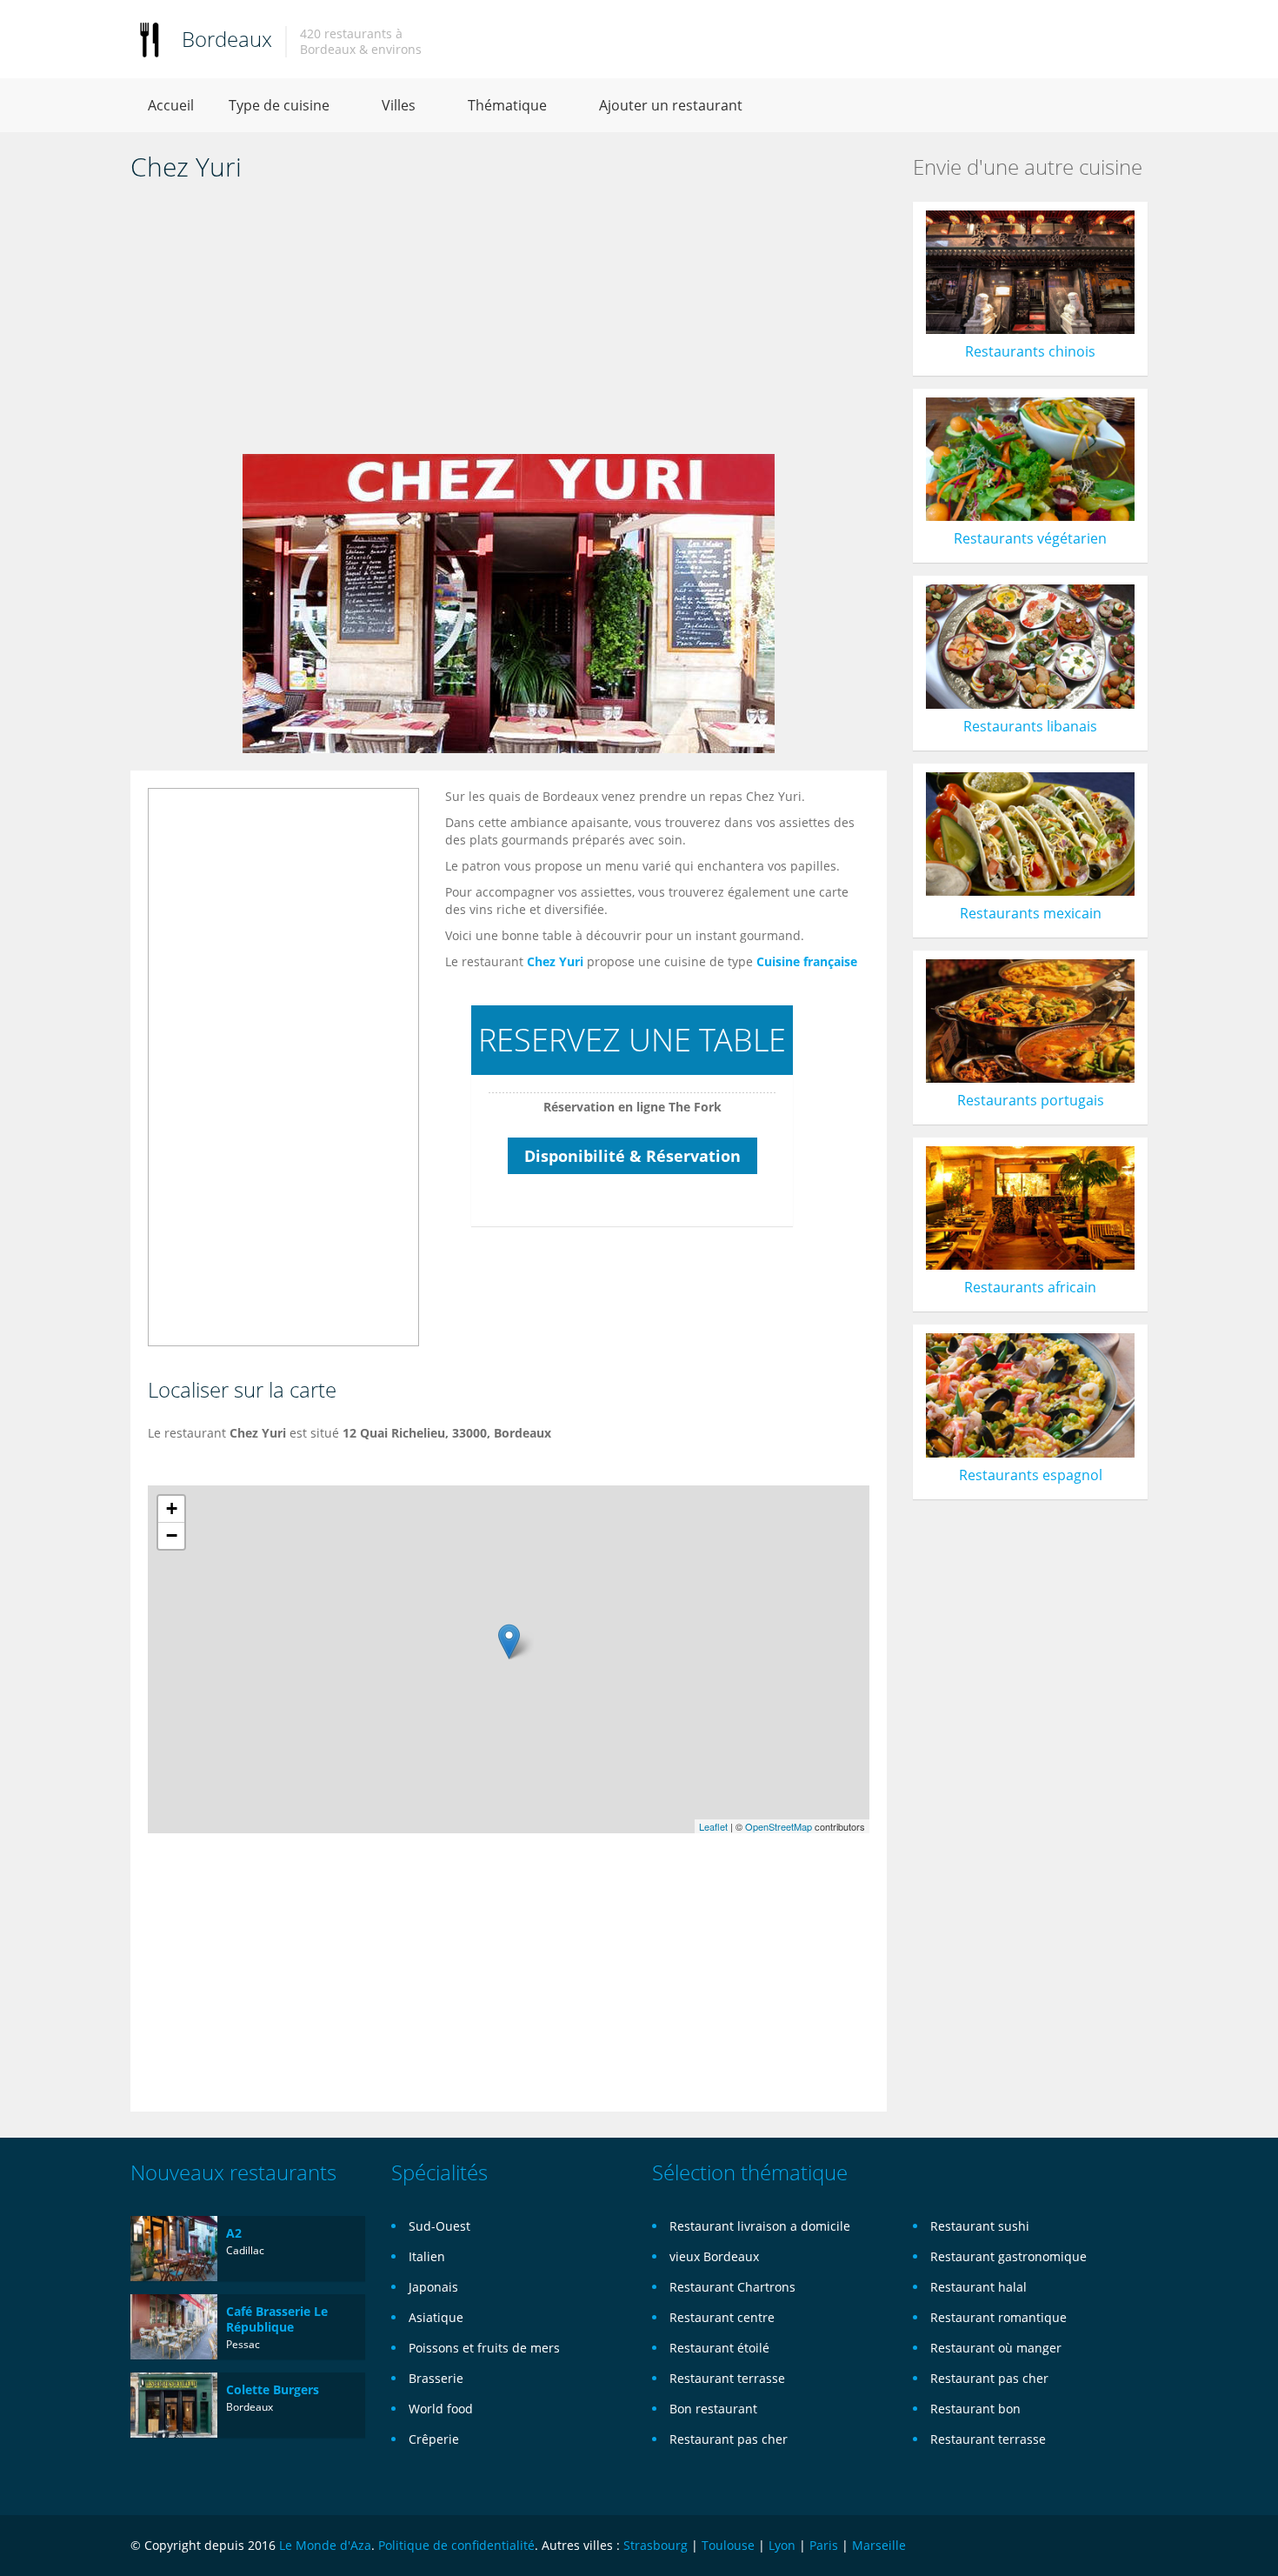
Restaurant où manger (996, 2348)
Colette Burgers (273, 2389)
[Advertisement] (509, 324)
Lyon (782, 2545)
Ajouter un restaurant (671, 105)
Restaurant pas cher (729, 2439)
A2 (234, 2233)
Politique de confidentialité (456, 2545)
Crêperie (434, 2439)
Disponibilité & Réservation (632, 1156)
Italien (427, 2256)
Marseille (879, 2545)
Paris (824, 2545)
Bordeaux (227, 39)
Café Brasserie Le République (277, 2319)
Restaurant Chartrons (732, 2287)
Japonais (433, 2287)
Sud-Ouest (439, 2226)
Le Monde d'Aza (325, 2545)
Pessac (243, 2344)
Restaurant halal (978, 2287)
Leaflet (713, 1826)
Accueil (171, 105)
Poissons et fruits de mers (484, 2348)
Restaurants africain (1030, 1287)
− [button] (172, 1535)
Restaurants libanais (1030, 726)
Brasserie (436, 2378)
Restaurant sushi (980, 2226)
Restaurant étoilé (719, 2348)
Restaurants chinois (1030, 351)
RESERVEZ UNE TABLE (632, 1040)
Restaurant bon (975, 2409)
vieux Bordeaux (714, 2256)
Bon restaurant (713, 2409)
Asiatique (436, 2317)
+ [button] (172, 1508)
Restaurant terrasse (727, 2378)
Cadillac (245, 2250)
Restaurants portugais (1031, 1100)
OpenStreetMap (779, 1826)
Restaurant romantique (998, 2317)
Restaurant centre (722, 2317)
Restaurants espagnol (1031, 1475)
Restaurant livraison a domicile (760, 2226)
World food (441, 2409)
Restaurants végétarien (1030, 538)
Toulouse (728, 2545)
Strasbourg (656, 2545)
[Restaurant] (150, 39)
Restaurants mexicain (1031, 913)
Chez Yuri (555, 961)
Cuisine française (807, 961)
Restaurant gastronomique (1008, 2256)
